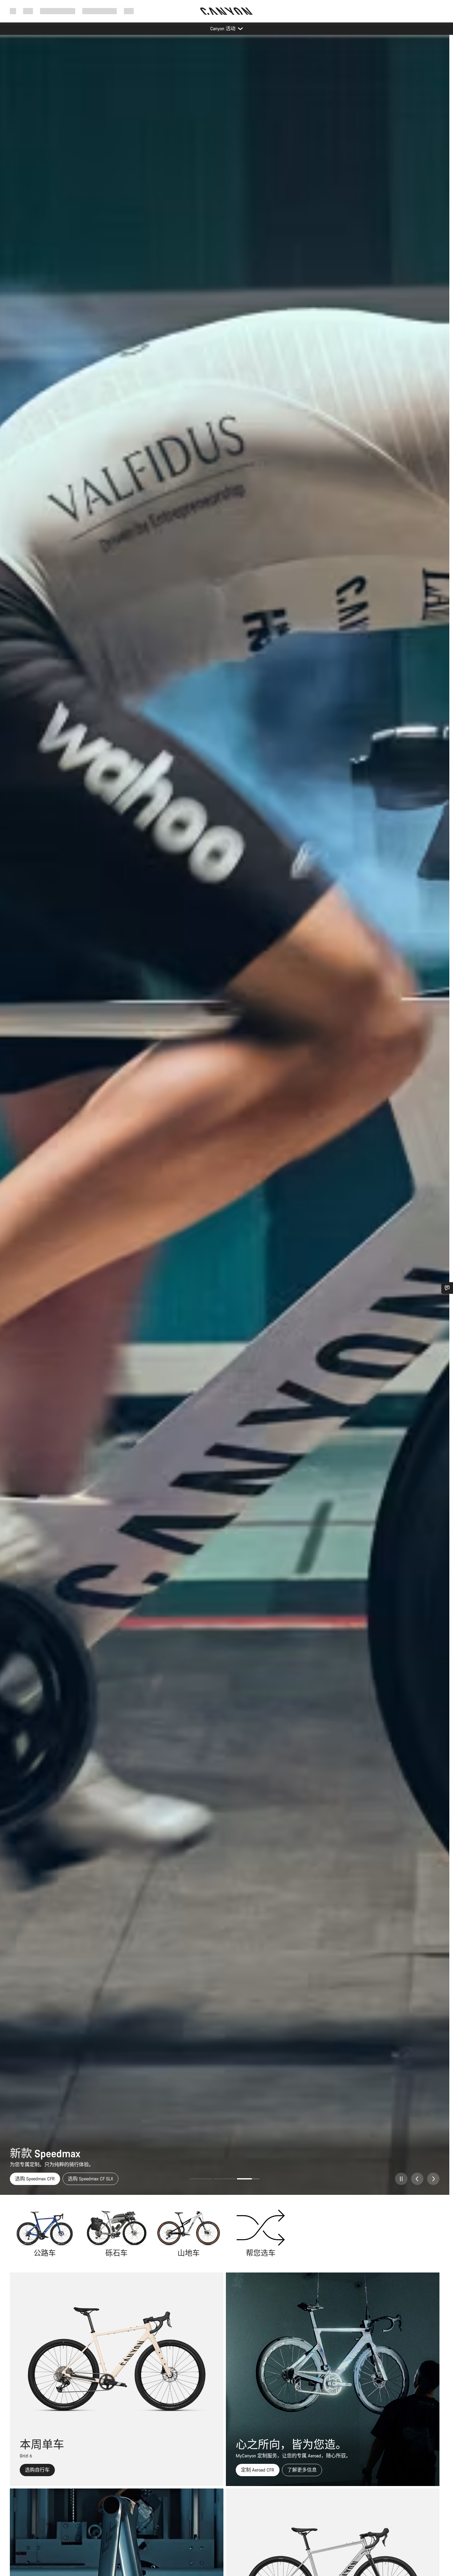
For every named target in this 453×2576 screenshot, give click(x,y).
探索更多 (63, 2179)
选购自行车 (27, 2179)
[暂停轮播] (401, 2179)
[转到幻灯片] (201, 2179)
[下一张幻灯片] (433, 2179)
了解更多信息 (302, 2470)
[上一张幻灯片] (417, 2179)
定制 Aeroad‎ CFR (258, 2470)
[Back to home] (226, 11)
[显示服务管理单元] (447, 1288)
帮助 (129, 11)
